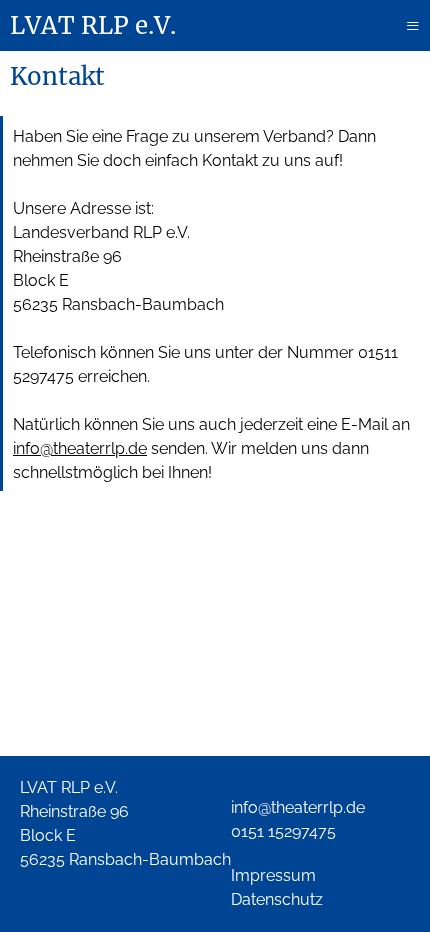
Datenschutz (277, 899)
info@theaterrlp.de (80, 448)
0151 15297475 (283, 831)
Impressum (273, 875)
